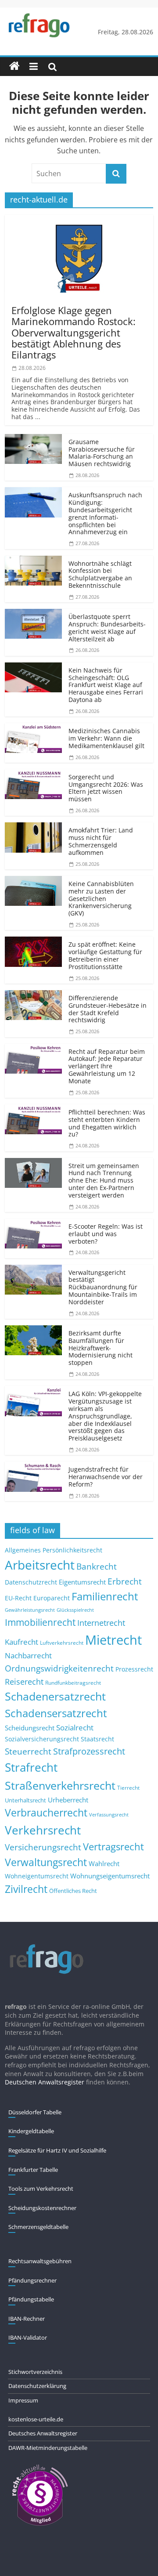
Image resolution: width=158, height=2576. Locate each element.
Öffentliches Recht (73, 1891)
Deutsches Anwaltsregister (43, 2433)
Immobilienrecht (40, 1622)
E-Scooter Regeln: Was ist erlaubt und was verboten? (106, 1234)
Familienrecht (105, 1596)
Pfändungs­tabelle (31, 2299)
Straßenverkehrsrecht (60, 1785)
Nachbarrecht (28, 1655)
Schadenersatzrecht (55, 1696)
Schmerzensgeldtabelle (38, 2227)
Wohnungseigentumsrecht (110, 1876)
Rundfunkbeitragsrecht (73, 1682)
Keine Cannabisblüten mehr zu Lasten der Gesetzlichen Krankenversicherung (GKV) (101, 898)
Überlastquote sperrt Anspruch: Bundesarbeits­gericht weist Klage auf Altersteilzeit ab (107, 628)
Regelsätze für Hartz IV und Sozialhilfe (57, 2150)
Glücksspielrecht (75, 1610)
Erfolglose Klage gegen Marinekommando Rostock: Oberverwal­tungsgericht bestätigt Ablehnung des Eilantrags (74, 332)
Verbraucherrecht (46, 1813)
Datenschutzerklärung (37, 2386)
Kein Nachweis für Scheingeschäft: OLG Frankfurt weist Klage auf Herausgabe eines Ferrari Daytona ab (106, 685)
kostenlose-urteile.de (36, 2419)
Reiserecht (24, 1682)
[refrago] (14, 66)
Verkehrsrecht (43, 1830)
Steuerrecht (28, 1751)
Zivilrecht (26, 1889)
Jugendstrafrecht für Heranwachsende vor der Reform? (106, 1477)
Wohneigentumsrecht (37, 1876)
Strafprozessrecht (89, 1751)
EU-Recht (18, 1598)
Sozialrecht (75, 1728)
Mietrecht (113, 1640)
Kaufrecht (22, 1642)
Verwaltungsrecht (46, 1862)
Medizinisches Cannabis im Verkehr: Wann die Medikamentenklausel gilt (106, 738)
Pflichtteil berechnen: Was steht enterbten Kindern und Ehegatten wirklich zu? (107, 1123)
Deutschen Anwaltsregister (45, 2082)
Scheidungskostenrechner (42, 2208)
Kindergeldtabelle (31, 2131)
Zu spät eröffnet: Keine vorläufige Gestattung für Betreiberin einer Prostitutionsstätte (105, 955)
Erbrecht (125, 1581)
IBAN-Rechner (27, 2319)
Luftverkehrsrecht (62, 1643)
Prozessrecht (134, 1669)
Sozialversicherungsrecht (42, 1739)
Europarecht (52, 1598)
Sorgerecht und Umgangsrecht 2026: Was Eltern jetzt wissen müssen (106, 788)
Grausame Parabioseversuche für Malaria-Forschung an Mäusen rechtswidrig (102, 453)
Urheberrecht (68, 1800)
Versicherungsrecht (43, 1847)
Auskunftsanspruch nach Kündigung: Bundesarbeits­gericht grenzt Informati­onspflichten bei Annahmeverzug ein (105, 513)
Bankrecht (97, 1566)
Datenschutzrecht (31, 1582)
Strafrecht (31, 1767)
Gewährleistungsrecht (30, 1610)
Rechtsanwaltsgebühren (40, 2261)
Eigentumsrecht (82, 1582)
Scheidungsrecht (30, 1728)
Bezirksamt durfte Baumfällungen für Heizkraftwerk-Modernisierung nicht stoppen (101, 1348)
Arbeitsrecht (40, 1565)
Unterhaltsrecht (25, 1800)
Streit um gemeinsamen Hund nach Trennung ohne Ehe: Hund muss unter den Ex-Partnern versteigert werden (104, 1180)
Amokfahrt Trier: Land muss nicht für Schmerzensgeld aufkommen (101, 841)
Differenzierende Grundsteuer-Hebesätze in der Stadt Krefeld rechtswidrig (108, 1009)
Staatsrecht (97, 1739)
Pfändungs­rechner (32, 2280)
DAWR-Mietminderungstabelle (48, 2448)
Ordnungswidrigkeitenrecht (59, 1668)
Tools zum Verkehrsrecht (41, 2189)
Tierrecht (128, 1787)
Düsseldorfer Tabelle (35, 2112)
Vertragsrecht (113, 1847)
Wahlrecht (104, 1863)
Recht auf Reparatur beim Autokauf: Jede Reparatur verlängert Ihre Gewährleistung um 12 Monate (107, 1066)
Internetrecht (101, 1623)
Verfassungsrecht (109, 1814)
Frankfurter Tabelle (33, 2170)
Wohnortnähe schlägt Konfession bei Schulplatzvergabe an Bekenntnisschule (100, 574)
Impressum (23, 2400)
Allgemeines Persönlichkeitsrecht (54, 1550)
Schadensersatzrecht (56, 1713)
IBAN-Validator (28, 2337)
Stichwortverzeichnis (35, 2372)
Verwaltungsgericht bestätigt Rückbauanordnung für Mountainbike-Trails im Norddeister (103, 1287)
